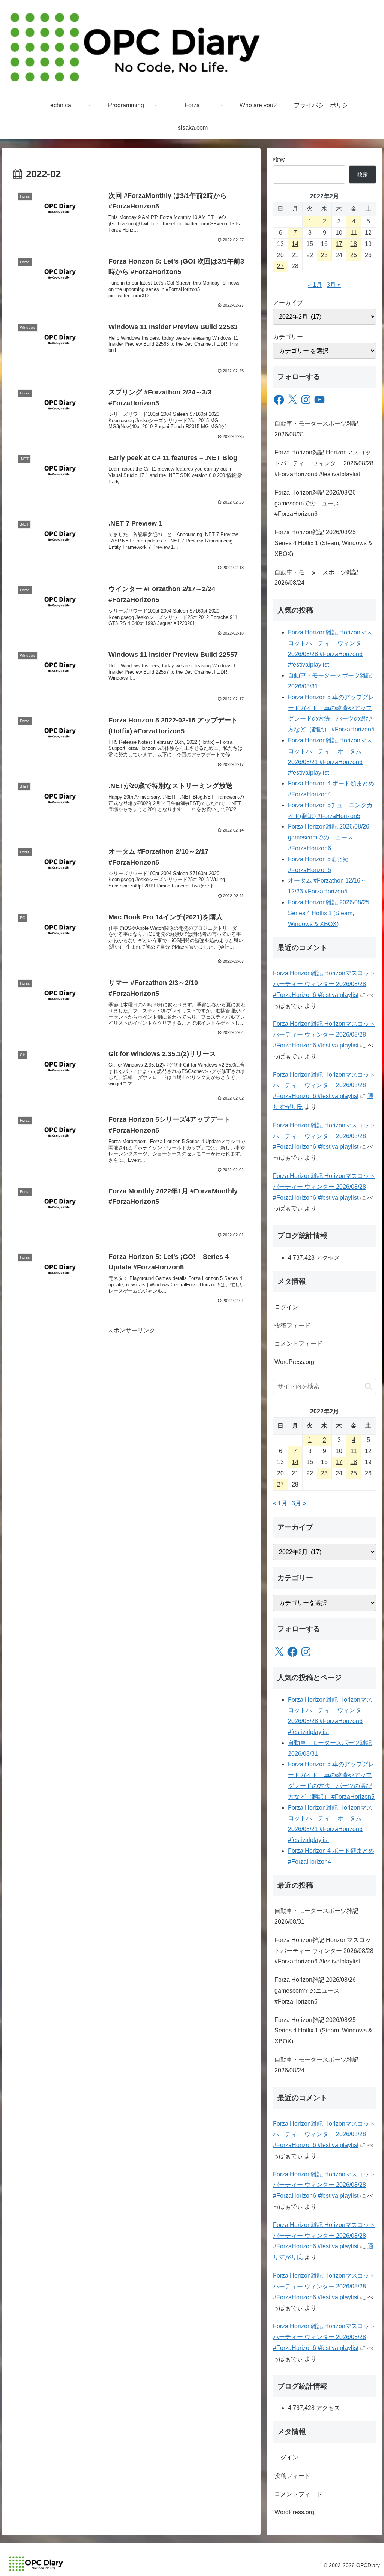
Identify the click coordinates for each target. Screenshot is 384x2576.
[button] (368, 1386)
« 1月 (315, 285)
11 (354, 233)
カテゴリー (288, 337)
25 (354, 255)
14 (295, 244)
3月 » (334, 285)
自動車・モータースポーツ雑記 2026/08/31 (316, 429)
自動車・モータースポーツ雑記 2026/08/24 (316, 578)
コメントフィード (298, 1343)
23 (324, 255)
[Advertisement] (131, 1389)
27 (280, 266)
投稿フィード (292, 1325)
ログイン (286, 1307)
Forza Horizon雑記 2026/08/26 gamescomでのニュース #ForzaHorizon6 (315, 503)
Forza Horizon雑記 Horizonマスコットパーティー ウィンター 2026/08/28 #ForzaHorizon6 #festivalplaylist (324, 463)
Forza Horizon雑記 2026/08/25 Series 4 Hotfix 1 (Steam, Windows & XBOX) (323, 543)
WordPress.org (294, 1362)
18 (354, 244)
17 (339, 244)
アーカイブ (288, 303)
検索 (279, 160)
